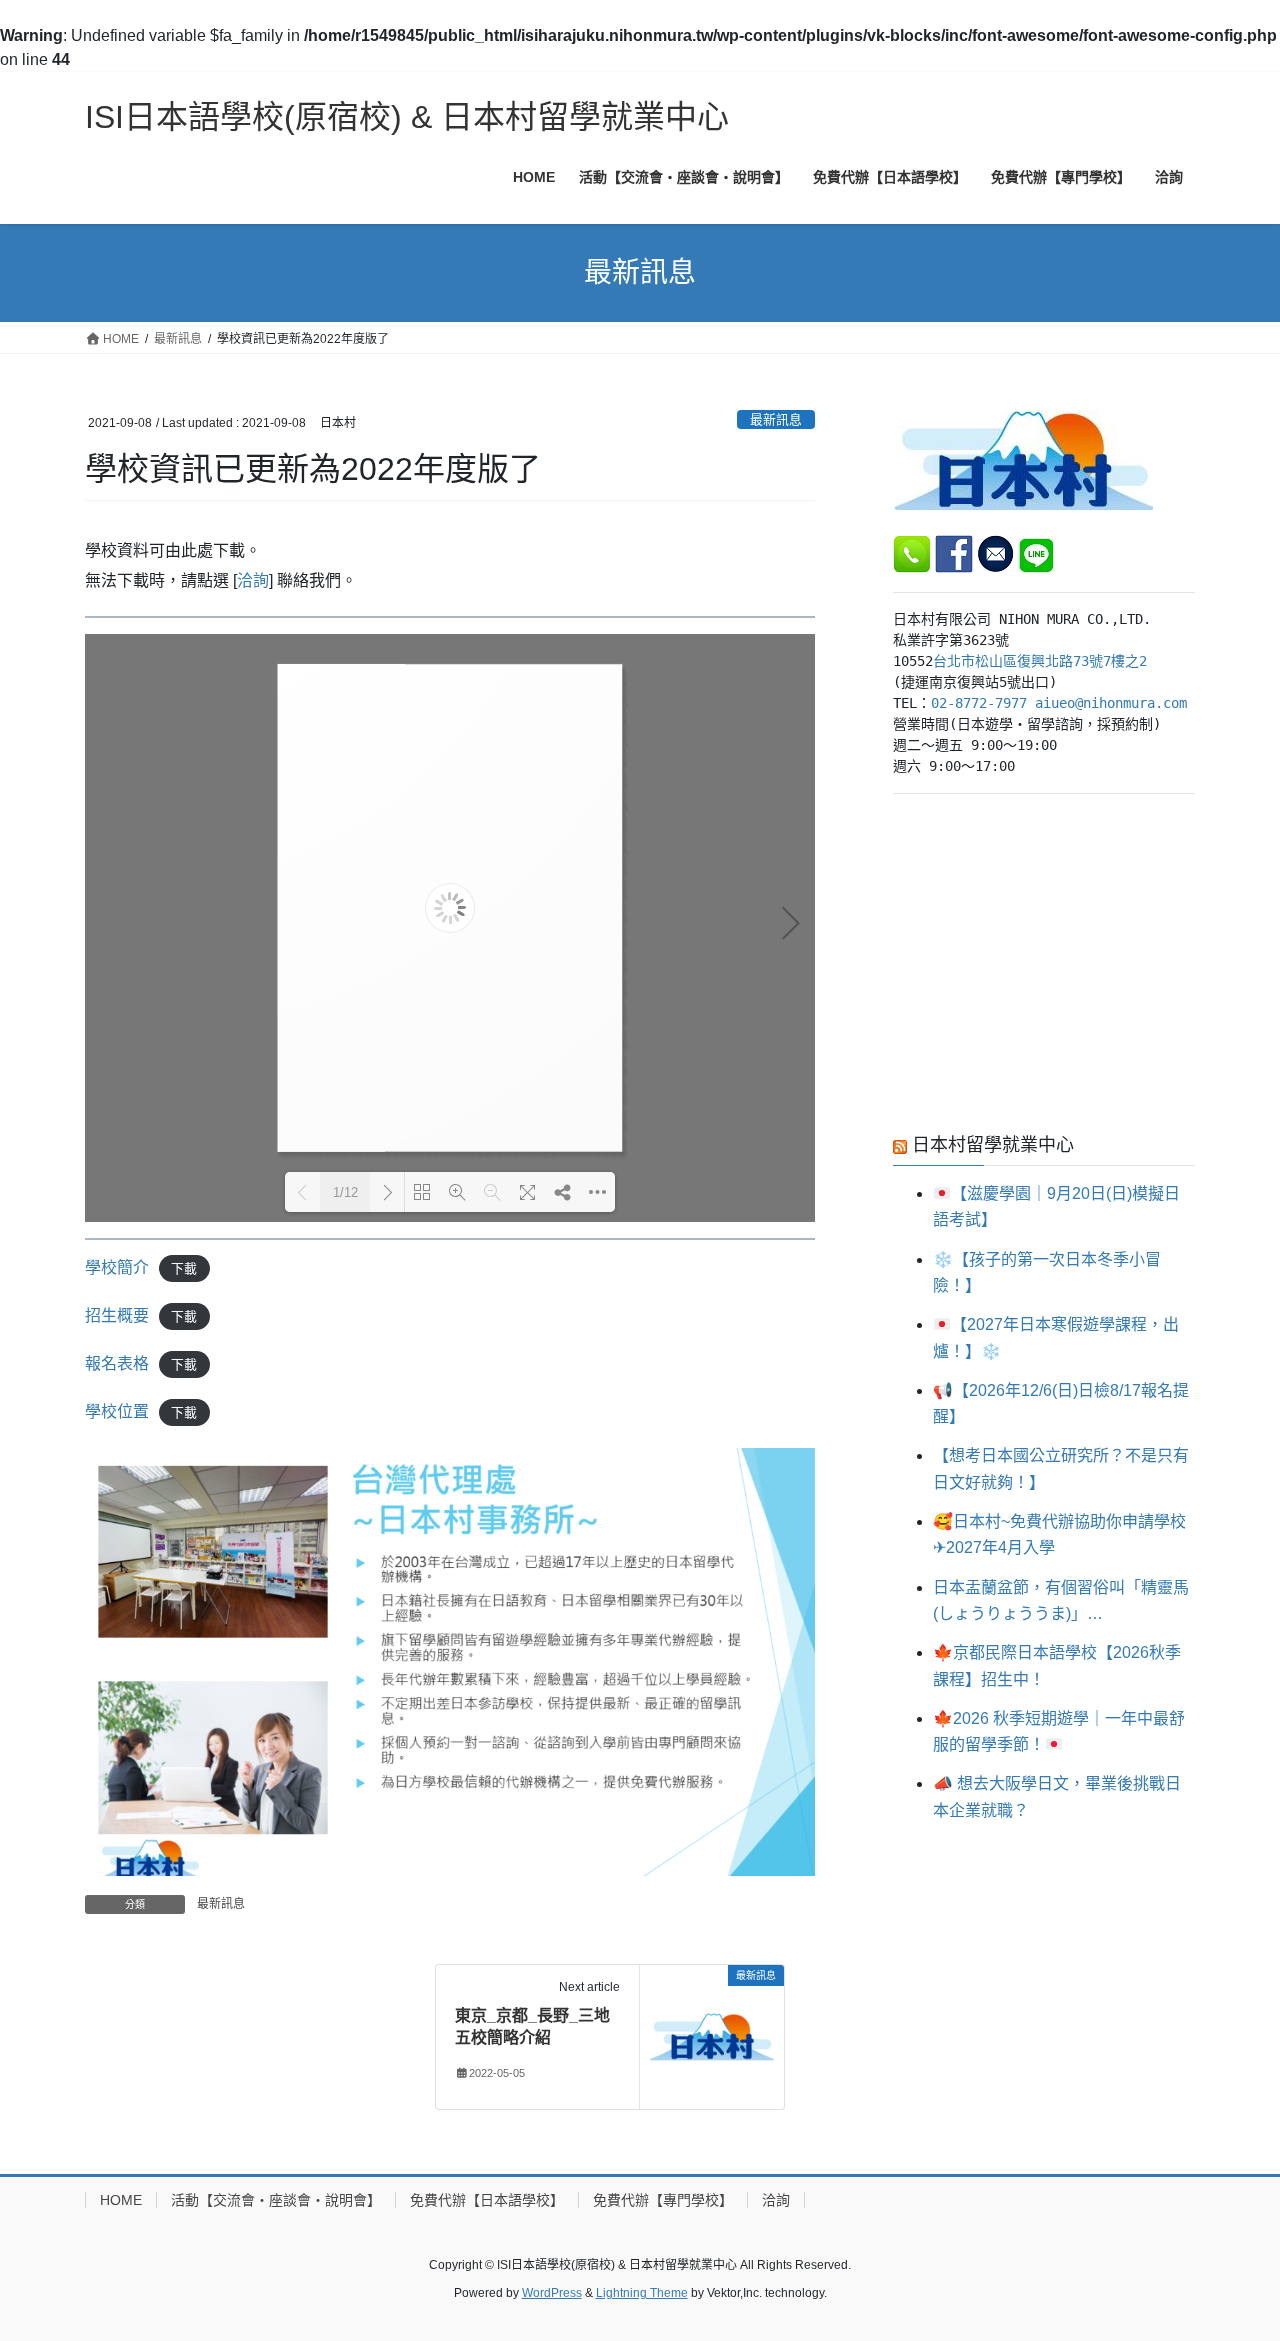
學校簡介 (117, 1267)
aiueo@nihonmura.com (1111, 703)
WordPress (552, 2293)
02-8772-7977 (979, 703)
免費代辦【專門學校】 (663, 2200)
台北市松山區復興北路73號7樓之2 (1040, 661)
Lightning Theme (642, 2293)
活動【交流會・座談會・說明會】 (276, 2200)
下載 (184, 1268)
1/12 (345, 1192)
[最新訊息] (712, 2035)
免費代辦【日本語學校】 (487, 2200)
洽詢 (253, 580)
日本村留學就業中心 (993, 1145)
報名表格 (117, 1363)
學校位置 (117, 1411)
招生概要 (117, 1315)
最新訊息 (776, 419)
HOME (121, 2200)
